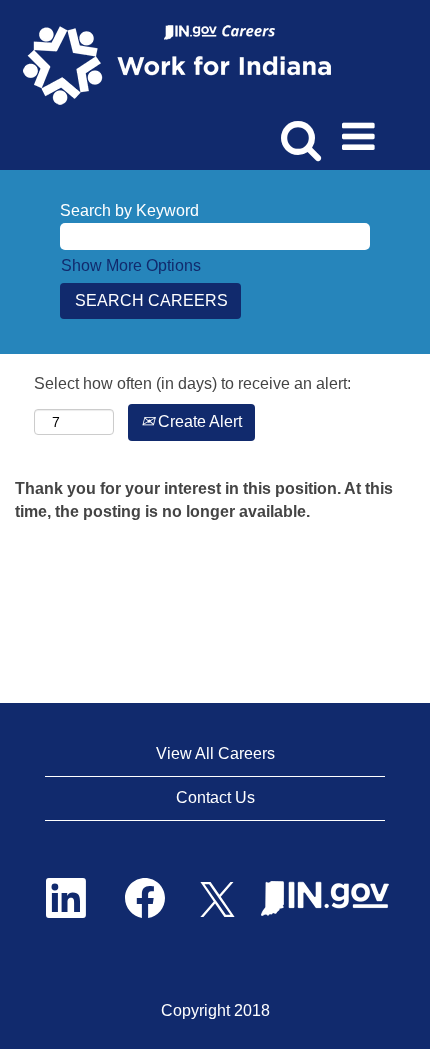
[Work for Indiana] (183, 63)
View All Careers (215, 753)
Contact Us (215, 797)
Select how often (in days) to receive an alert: (192, 383)
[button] (362, 130)
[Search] (297, 129)
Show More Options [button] (131, 265)
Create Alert (198, 421)
